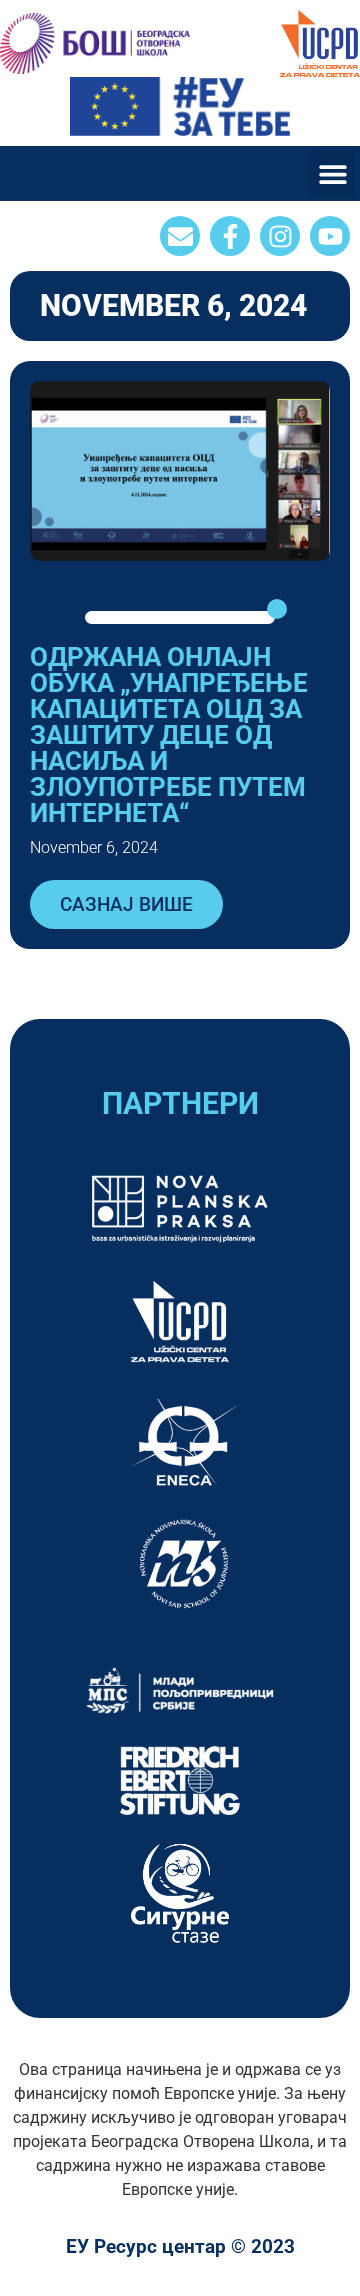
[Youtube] (330, 236)
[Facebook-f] (230, 236)
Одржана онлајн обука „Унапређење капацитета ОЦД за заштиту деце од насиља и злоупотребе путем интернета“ (169, 735)
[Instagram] (280, 236)
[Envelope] (180, 236)
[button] (332, 173)
